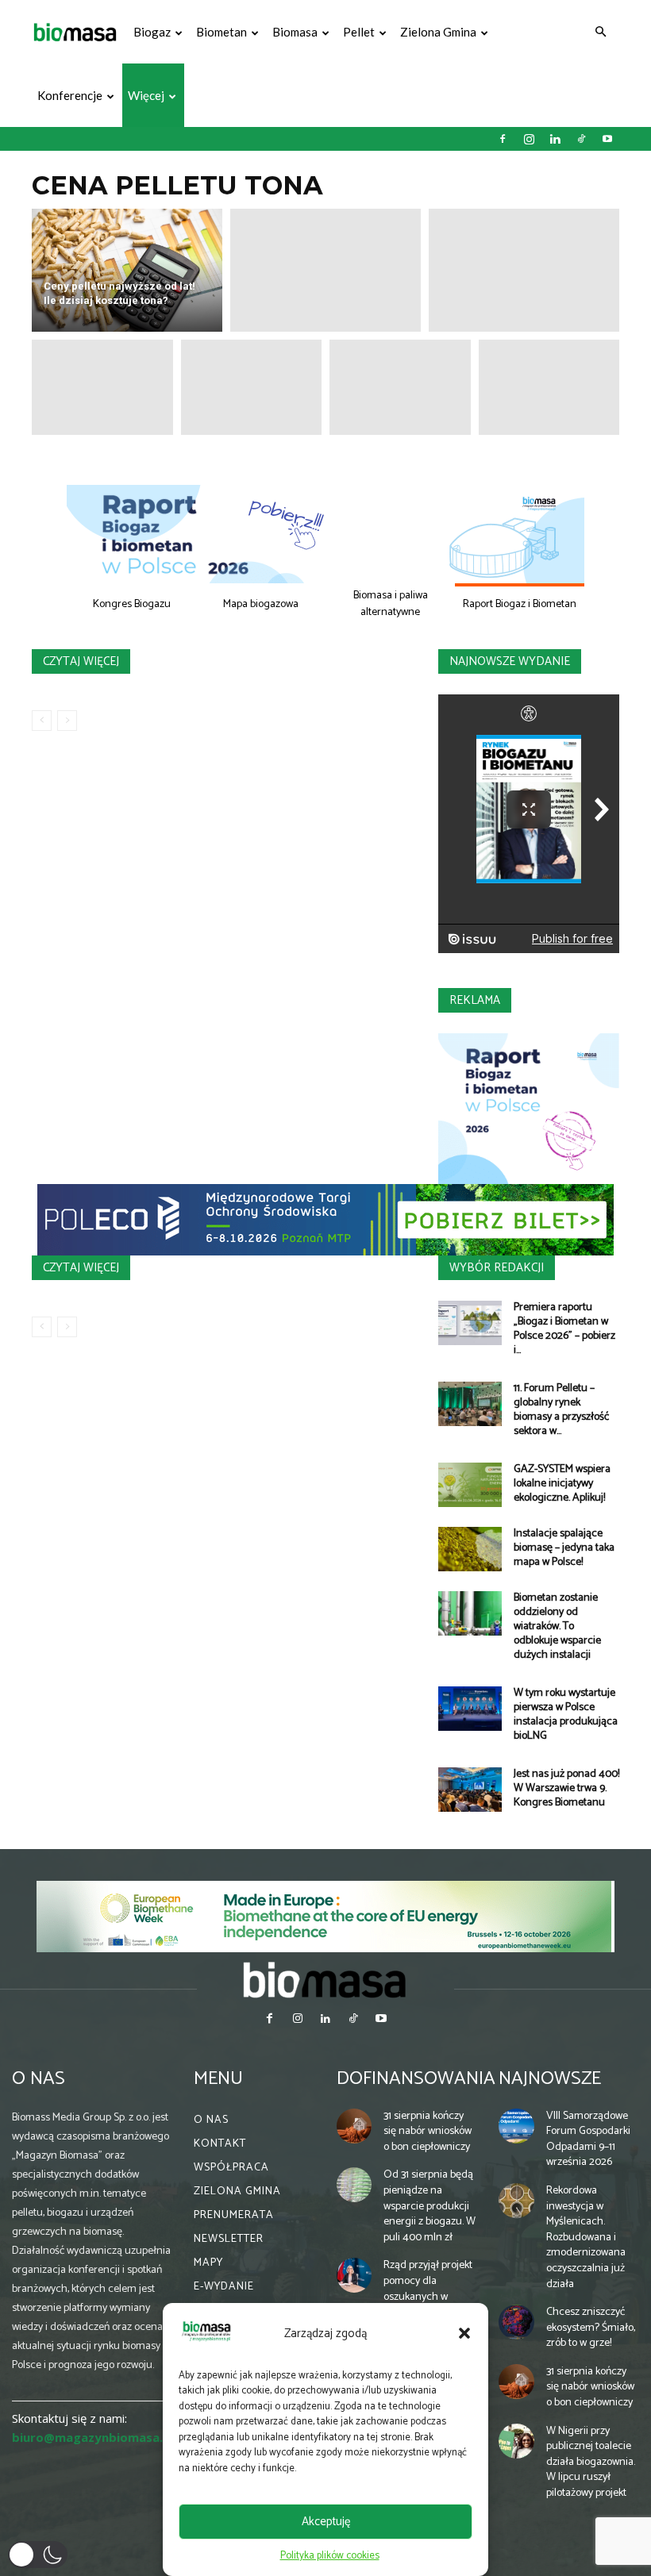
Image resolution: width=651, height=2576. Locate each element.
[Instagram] (529, 139)
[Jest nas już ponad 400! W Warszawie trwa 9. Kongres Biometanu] (470, 1790)
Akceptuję (326, 2522)
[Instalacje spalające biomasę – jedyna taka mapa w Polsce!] (470, 1549)
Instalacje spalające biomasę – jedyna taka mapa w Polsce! (564, 1548)
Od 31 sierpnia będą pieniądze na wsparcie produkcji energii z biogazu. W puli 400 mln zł (430, 2206)
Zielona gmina (438, 32)
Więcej (146, 95)
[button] (464, 2333)
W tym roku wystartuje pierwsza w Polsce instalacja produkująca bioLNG (566, 1715)
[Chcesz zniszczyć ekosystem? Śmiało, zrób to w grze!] (516, 2322)
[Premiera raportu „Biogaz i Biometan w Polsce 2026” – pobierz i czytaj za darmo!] (470, 1323)
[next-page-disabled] (67, 721)
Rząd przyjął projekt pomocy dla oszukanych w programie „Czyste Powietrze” (428, 2296)
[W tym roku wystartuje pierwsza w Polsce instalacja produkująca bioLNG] (470, 1709)
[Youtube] (607, 139)
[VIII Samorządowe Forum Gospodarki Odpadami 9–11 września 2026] (516, 2126)
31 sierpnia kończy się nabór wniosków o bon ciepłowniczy (428, 2132)
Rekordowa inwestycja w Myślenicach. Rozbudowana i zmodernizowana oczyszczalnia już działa (586, 2238)
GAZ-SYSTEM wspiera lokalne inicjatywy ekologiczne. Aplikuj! (562, 1484)
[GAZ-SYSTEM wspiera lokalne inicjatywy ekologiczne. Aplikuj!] (470, 1485)
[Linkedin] (555, 139)
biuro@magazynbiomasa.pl (93, 2437)
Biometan (221, 32)
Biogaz (152, 32)
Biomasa (295, 32)
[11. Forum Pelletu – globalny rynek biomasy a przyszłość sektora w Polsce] (470, 1404)
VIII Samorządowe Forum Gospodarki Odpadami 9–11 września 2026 (588, 2140)
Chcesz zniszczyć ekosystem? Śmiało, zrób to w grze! (591, 2328)
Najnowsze (550, 2079)
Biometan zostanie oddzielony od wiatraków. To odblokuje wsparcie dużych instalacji (557, 1626)
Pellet (359, 32)
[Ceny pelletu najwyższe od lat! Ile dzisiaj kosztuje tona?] (127, 270)
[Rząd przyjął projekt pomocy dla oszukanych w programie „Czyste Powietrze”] (354, 2275)
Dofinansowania (416, 2079)
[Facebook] (503, 139)
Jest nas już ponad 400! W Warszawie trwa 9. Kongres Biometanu (566, 1788)
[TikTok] (581, 139)
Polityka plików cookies (330, 2556)
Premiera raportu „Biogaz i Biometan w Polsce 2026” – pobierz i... (564, 1329)
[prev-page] (42, 721)
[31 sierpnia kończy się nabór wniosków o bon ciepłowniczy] (354, 2126)
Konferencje (70, 95)
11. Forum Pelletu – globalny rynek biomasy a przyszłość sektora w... (561, 1410)
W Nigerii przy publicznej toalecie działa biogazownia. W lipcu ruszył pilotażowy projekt (591, 2462)
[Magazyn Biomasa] (325, 1979)
